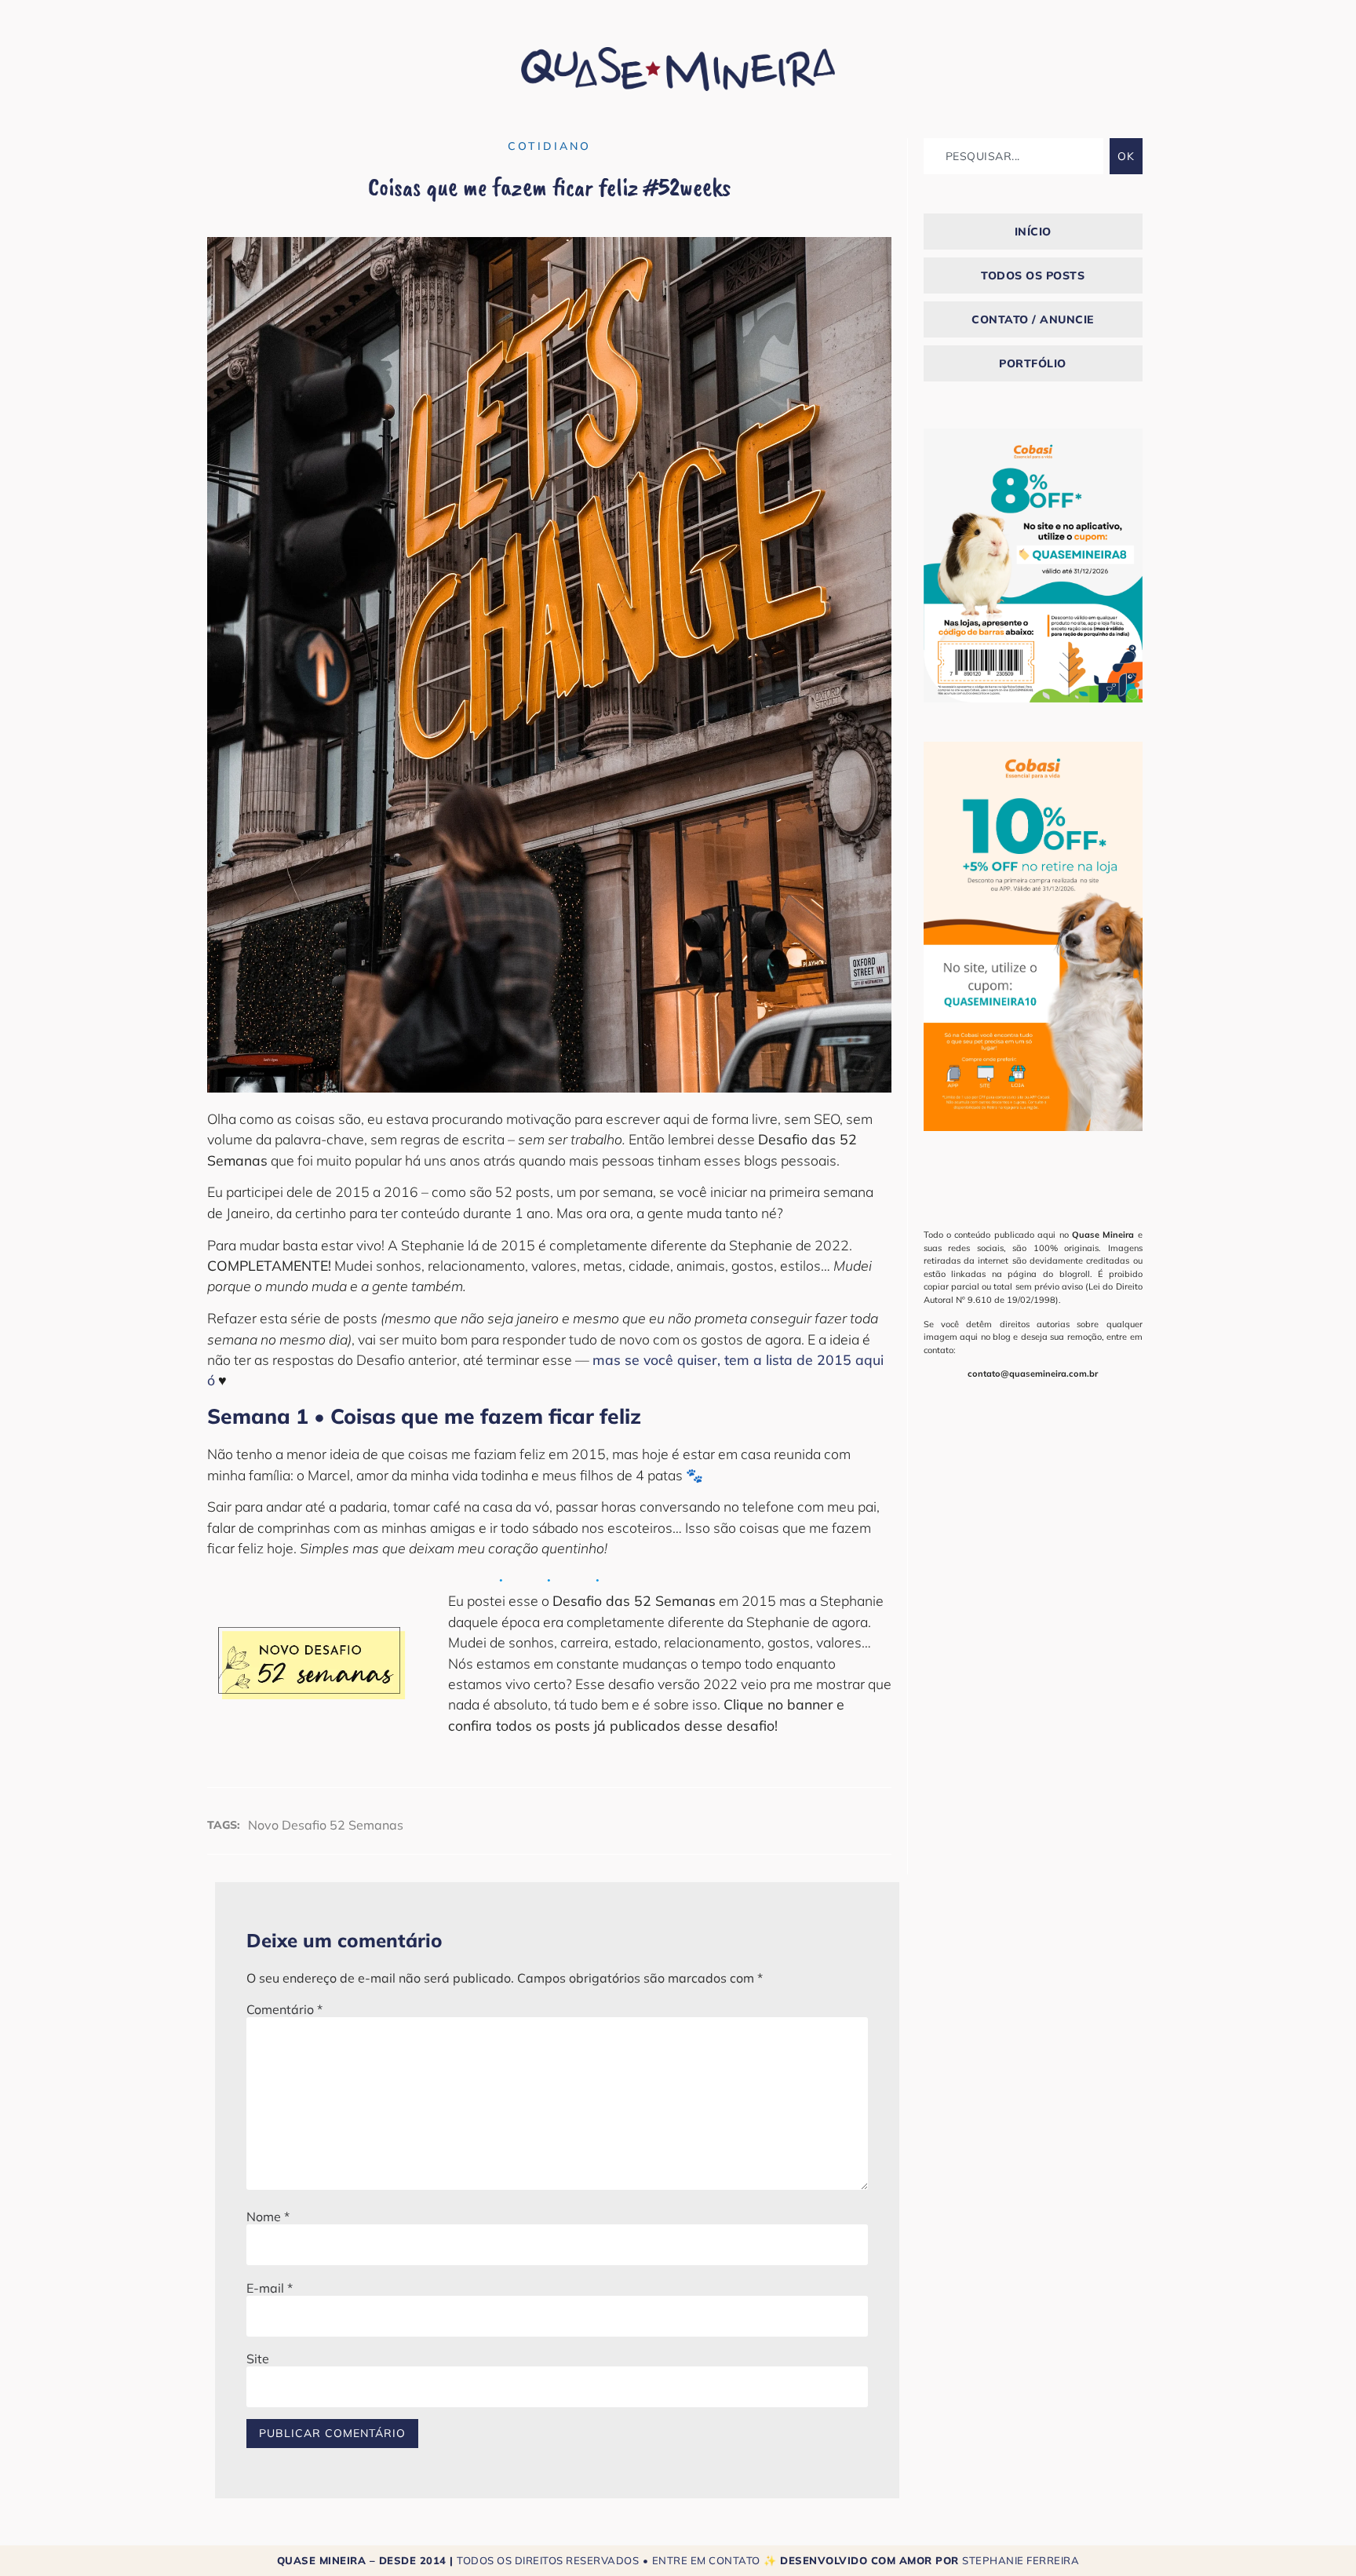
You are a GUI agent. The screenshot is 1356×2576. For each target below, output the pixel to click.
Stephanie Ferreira (1021, 2560)
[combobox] (1013, 156)
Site (258, 2359)
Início (1033, 232)
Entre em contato (706, 2560)
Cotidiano (549, 146)
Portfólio (1033, 363)
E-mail (270, 2288)
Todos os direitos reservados (548, 2560)
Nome (268, 2217)
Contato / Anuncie (1033, 319)
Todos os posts (1033, 275)
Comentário (284, 2009)
